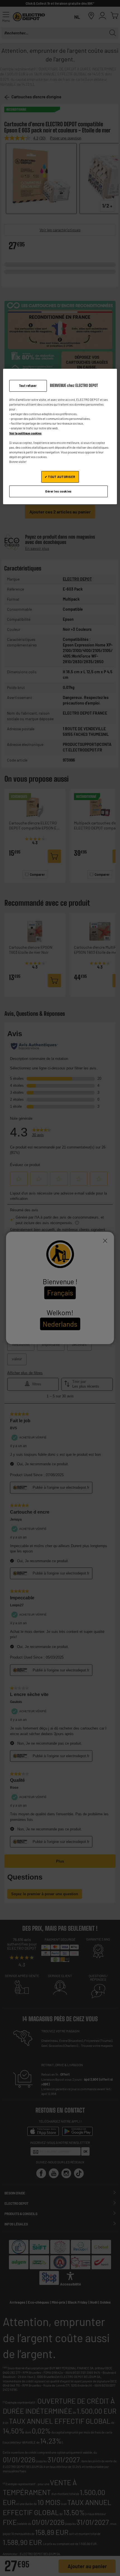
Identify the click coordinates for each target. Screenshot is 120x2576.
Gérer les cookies (58, 491)
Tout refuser (28, 386)
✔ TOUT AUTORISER (60, 477)
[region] (60, 437)
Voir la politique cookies (25, 433)
